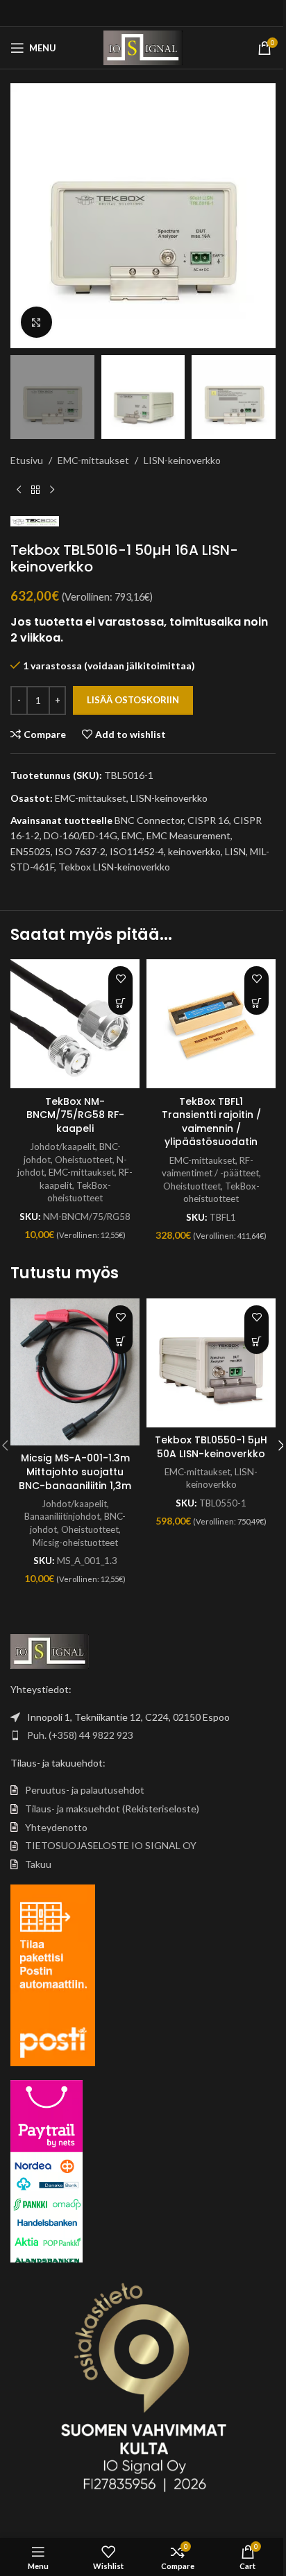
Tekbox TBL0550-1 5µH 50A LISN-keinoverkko (211, 1447)
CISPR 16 (208, 820)
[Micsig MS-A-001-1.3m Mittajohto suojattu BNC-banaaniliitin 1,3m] (75, 1372)
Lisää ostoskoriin (133, 700)
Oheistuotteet (84, 1160)
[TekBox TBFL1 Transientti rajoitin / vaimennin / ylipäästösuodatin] (211, 1024)
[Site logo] (143, 47)
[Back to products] (35, 490)
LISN (235, 851)
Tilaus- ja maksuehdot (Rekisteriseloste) (112, 1809)
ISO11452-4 (137, 851)
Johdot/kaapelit (62, 1147)
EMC (132, 835)
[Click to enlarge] (36, 322)
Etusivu (27, 460)
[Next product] (52, 490)
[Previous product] (19, 490)
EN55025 (31, 851)
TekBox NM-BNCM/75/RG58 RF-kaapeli (75, 1115)
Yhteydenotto (56, 1827)
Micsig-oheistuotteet (75, 1543)
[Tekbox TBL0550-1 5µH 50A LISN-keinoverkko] (211, 1363)
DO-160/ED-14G (81, 835)
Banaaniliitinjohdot (62, 1516)
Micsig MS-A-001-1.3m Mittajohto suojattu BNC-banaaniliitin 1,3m (75, 1471)
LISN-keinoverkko (182, 460)
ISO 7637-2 (80, 851)
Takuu (38, 1864)
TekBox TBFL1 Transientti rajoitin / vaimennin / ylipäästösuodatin (211, 1122)
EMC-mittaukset (93, 460)
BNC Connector (149, 820)
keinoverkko (194, 851)
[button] (24, 216)
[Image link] (50, 1650)
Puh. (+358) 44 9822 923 (80, 1735)
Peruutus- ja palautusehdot (85, 1790)
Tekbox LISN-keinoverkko (114, 867)
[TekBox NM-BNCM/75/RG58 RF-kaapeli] (75, 1024)
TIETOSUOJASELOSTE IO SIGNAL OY (111, 1845)
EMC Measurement (188, 835)
